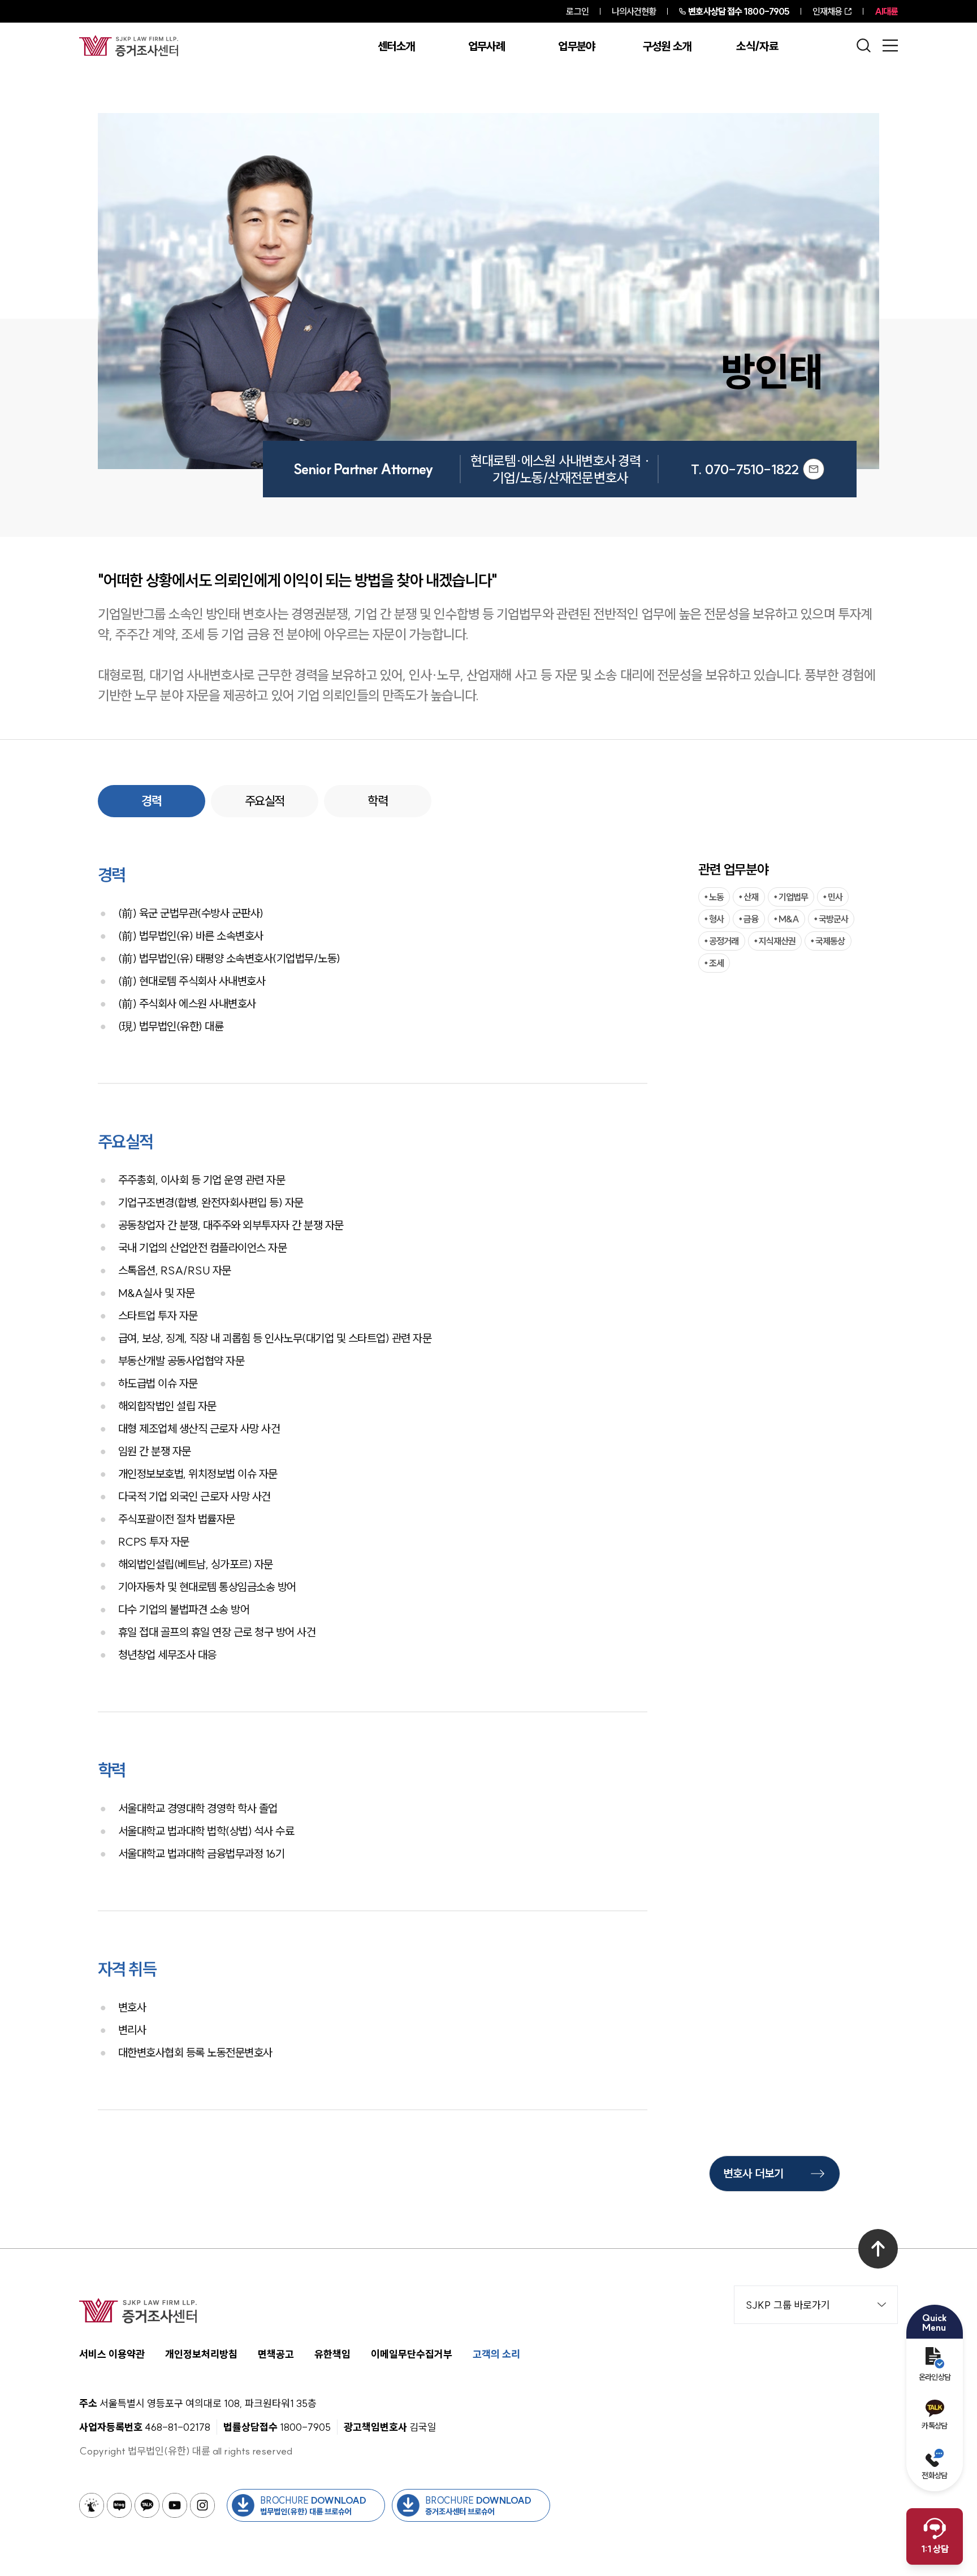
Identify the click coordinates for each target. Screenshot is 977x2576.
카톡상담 (934, 2426)
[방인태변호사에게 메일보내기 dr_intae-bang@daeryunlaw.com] (814, 469)
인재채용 (827, 11)
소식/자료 (757, 46)
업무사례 (487, 46)
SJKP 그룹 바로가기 (788, 2305)
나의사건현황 (634, 11)
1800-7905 (739, 11)
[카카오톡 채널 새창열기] (147, 2505)
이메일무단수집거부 (412, 2354)
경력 (151, 801)
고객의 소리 (496, 2354)
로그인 (577, 11)
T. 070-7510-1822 (745, 469)
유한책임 (332, 2354)
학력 (377, 801)
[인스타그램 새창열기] (202, 2505)
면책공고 (276, 2354)
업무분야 (576, 46)
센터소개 (396, 46)
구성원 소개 (667, 46)
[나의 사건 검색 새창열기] (92, 2505)
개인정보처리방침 (201, 2354)
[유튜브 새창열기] (175, 2505)
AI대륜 (886, 11)
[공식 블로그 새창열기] (119, 2505)
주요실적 (265, 801)
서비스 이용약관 (112, 2354)
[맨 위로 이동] (878, 2249)
